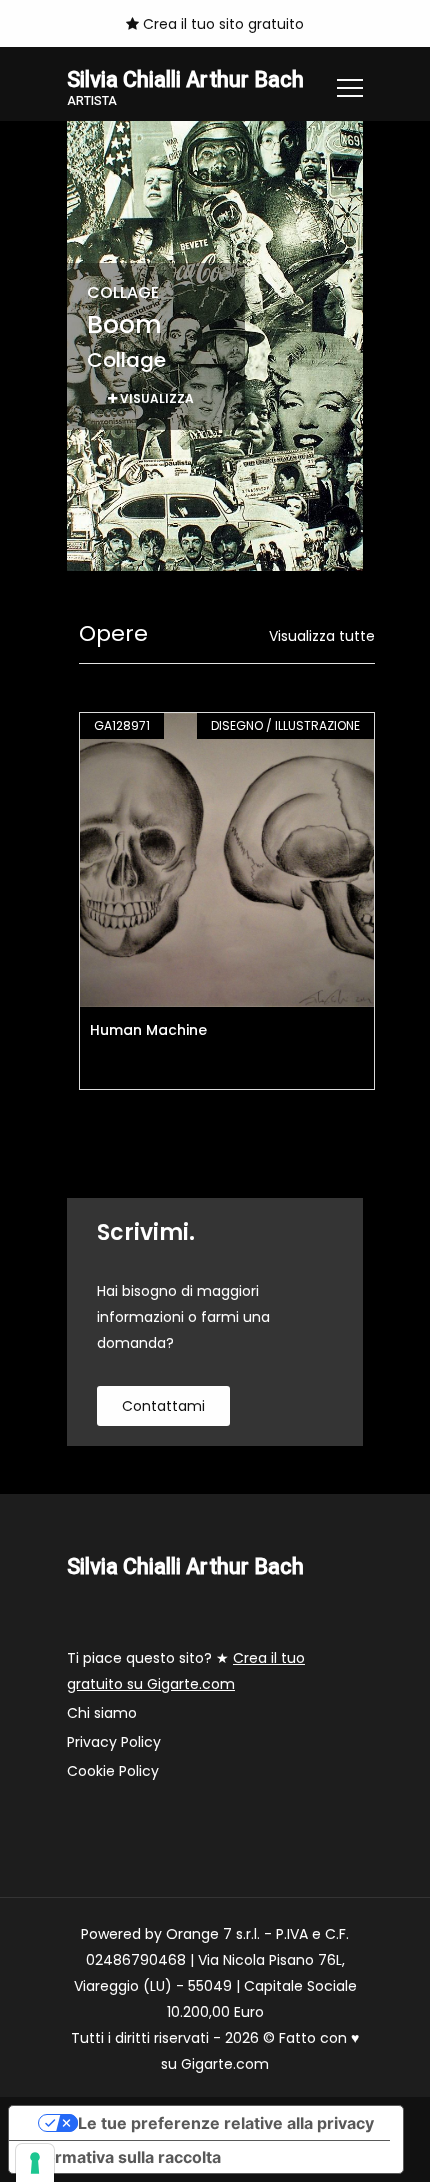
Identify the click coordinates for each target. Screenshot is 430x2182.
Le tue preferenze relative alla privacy (226, 2123)
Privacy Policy (114, 1742)
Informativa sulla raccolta (123, 2157)
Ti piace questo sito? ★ (186, 1671)
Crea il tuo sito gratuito (221, 24)
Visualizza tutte (322, 636)
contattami (163, 1406)
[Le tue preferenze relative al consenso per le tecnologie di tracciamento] (35, 2163)
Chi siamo (102, 1713)
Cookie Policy (113, 1771)
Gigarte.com (225, 2064)
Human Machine (148, 1030)
